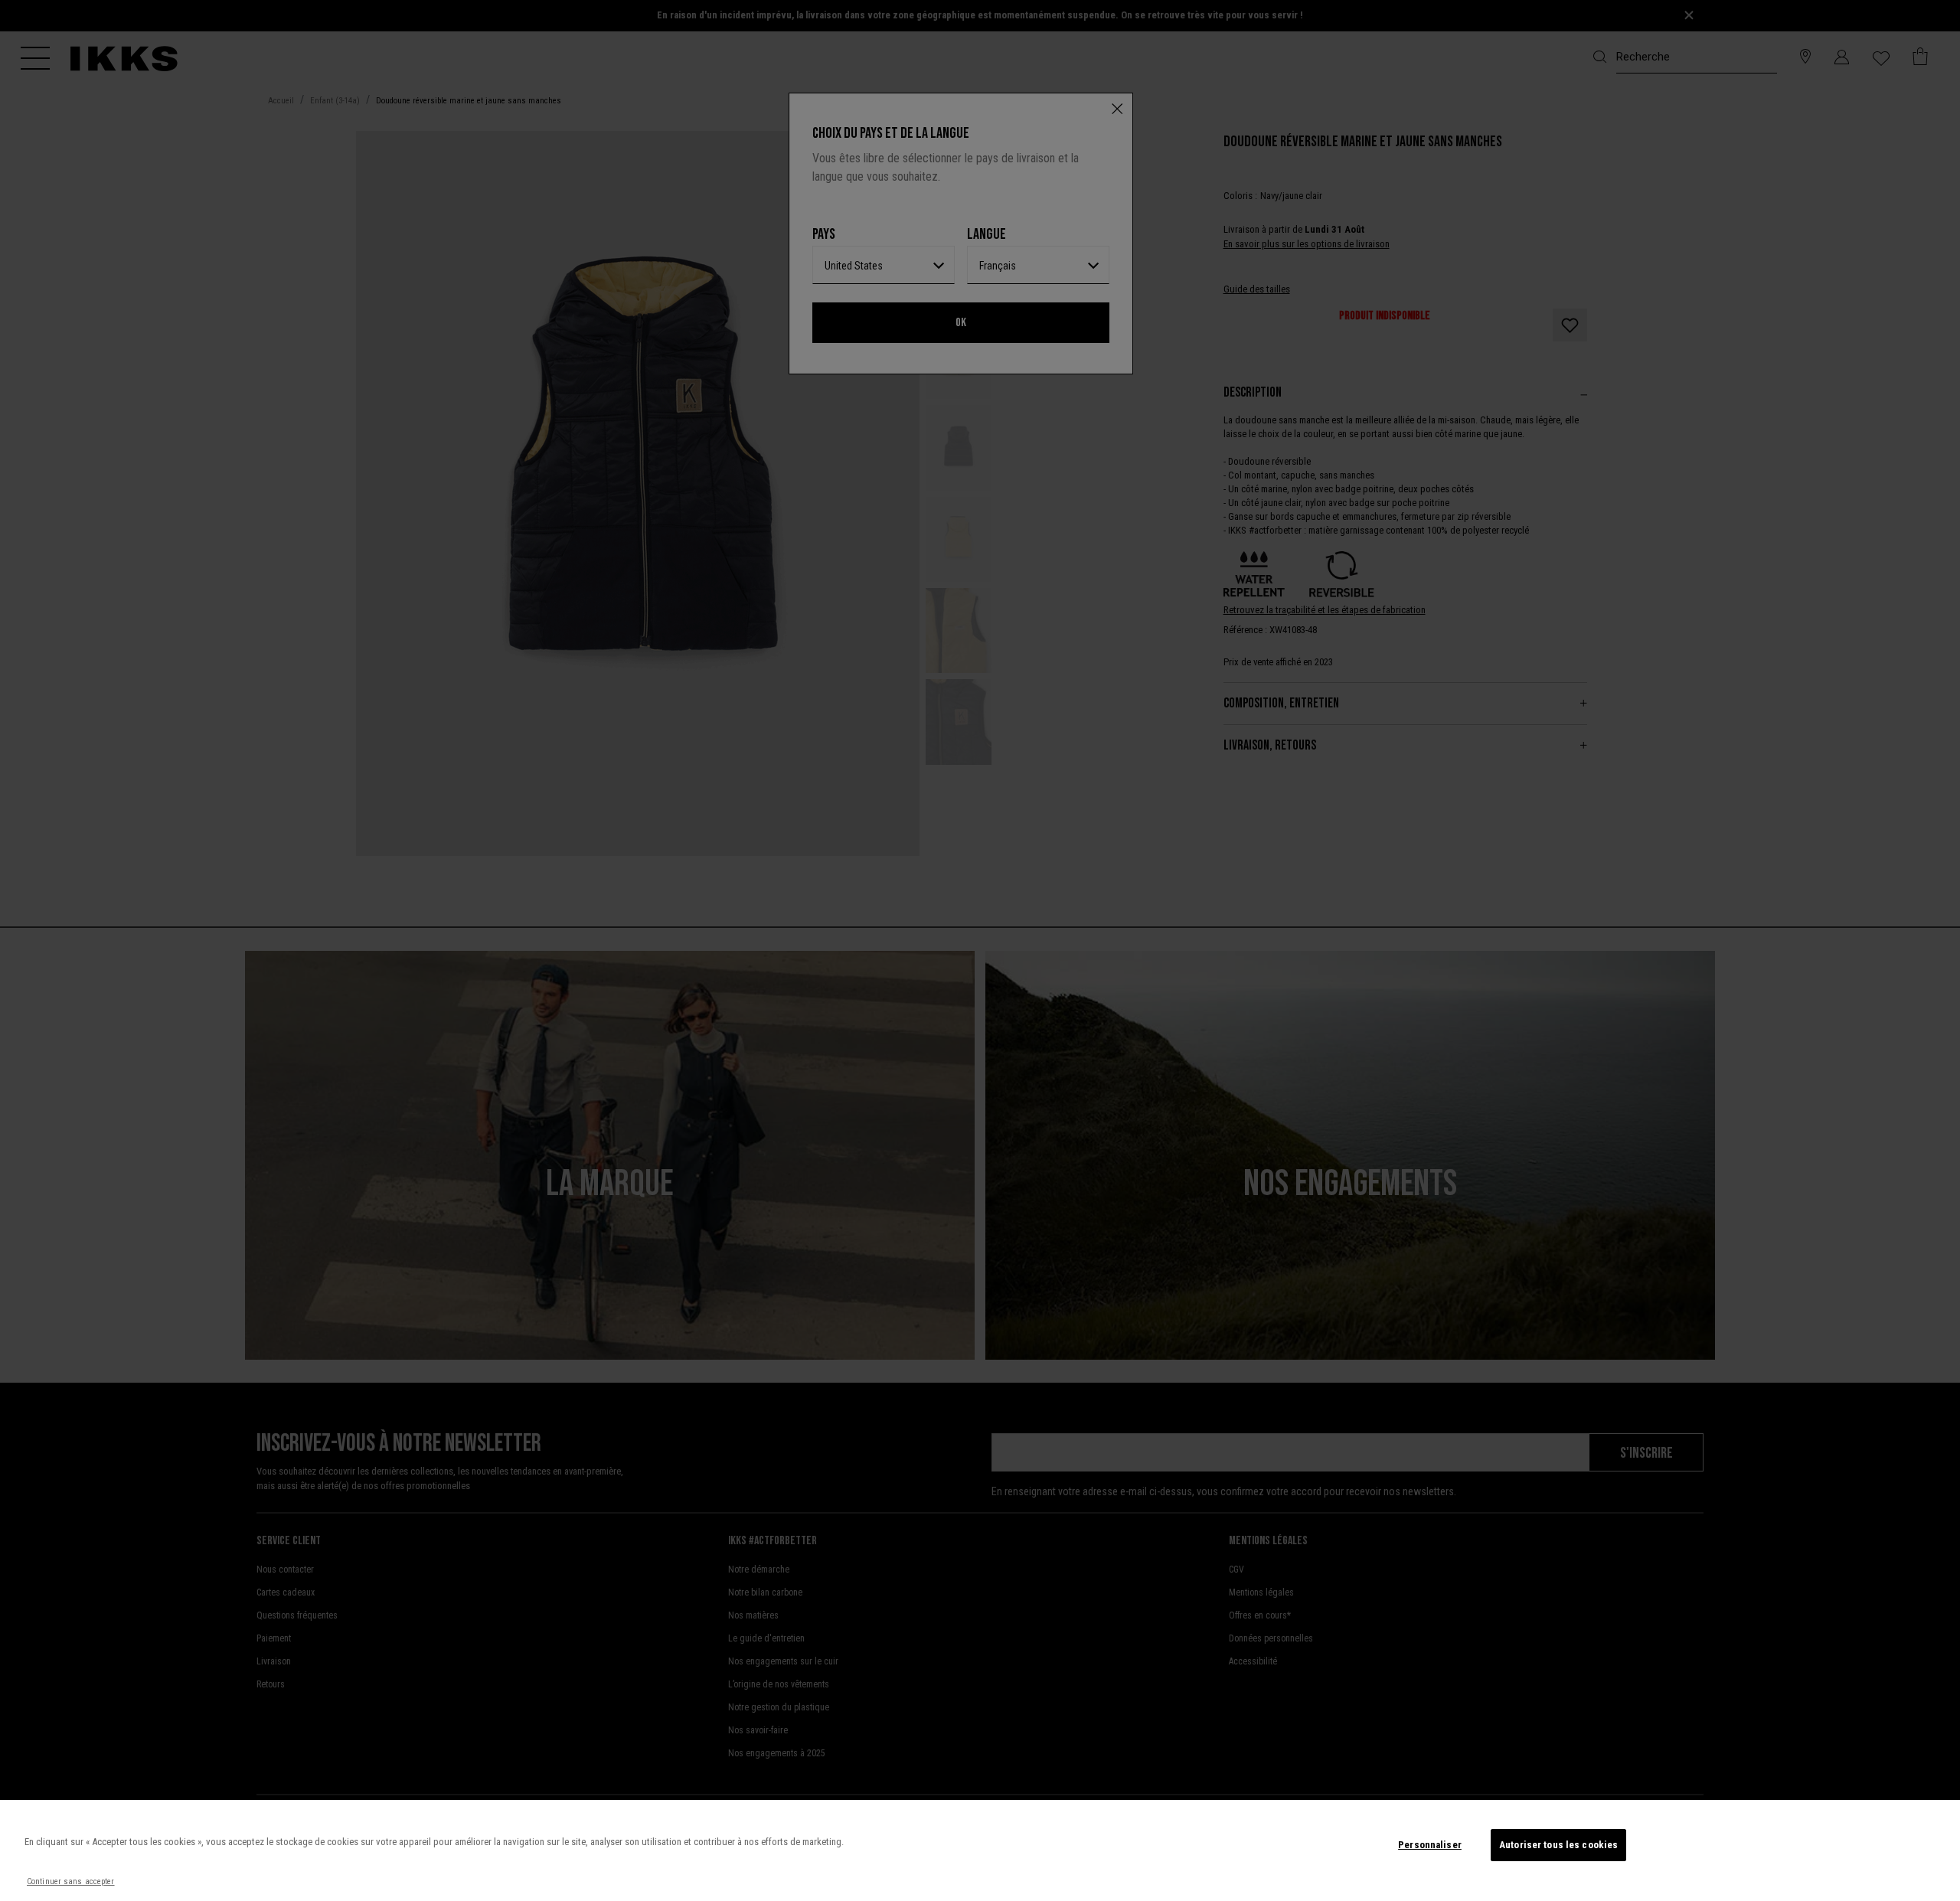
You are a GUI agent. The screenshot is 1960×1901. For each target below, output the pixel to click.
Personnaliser (1430, 1845)
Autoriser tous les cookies (1558, 1845)
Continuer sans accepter (71, 1881)
